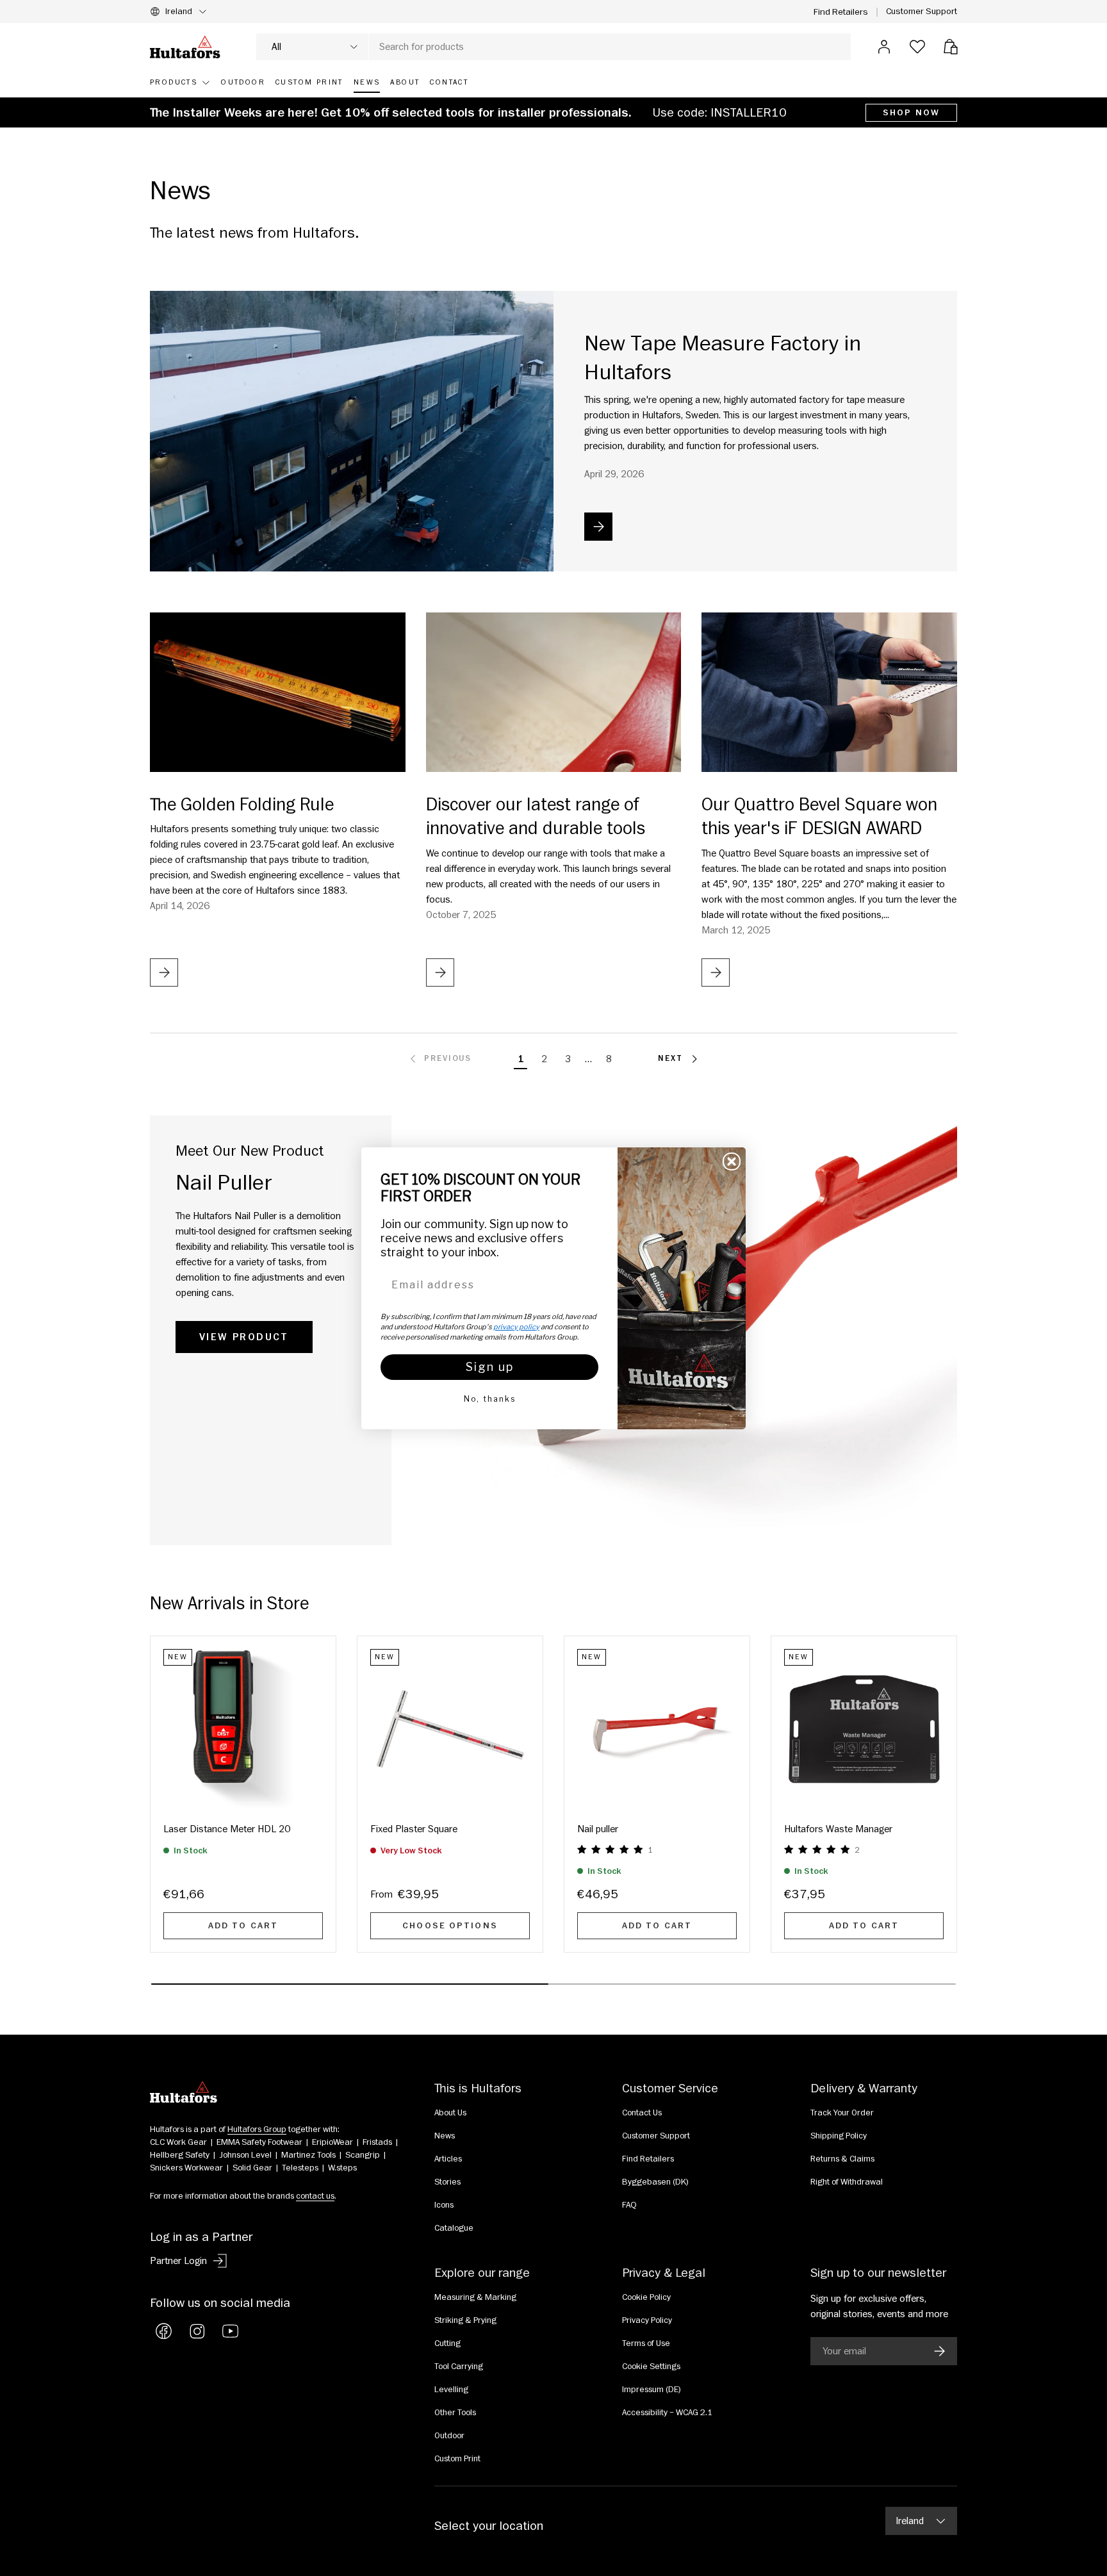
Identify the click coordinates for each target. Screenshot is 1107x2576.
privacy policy (516, 1327)
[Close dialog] (732, 1161)
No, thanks (490, 1399)
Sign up (490, 1367)
